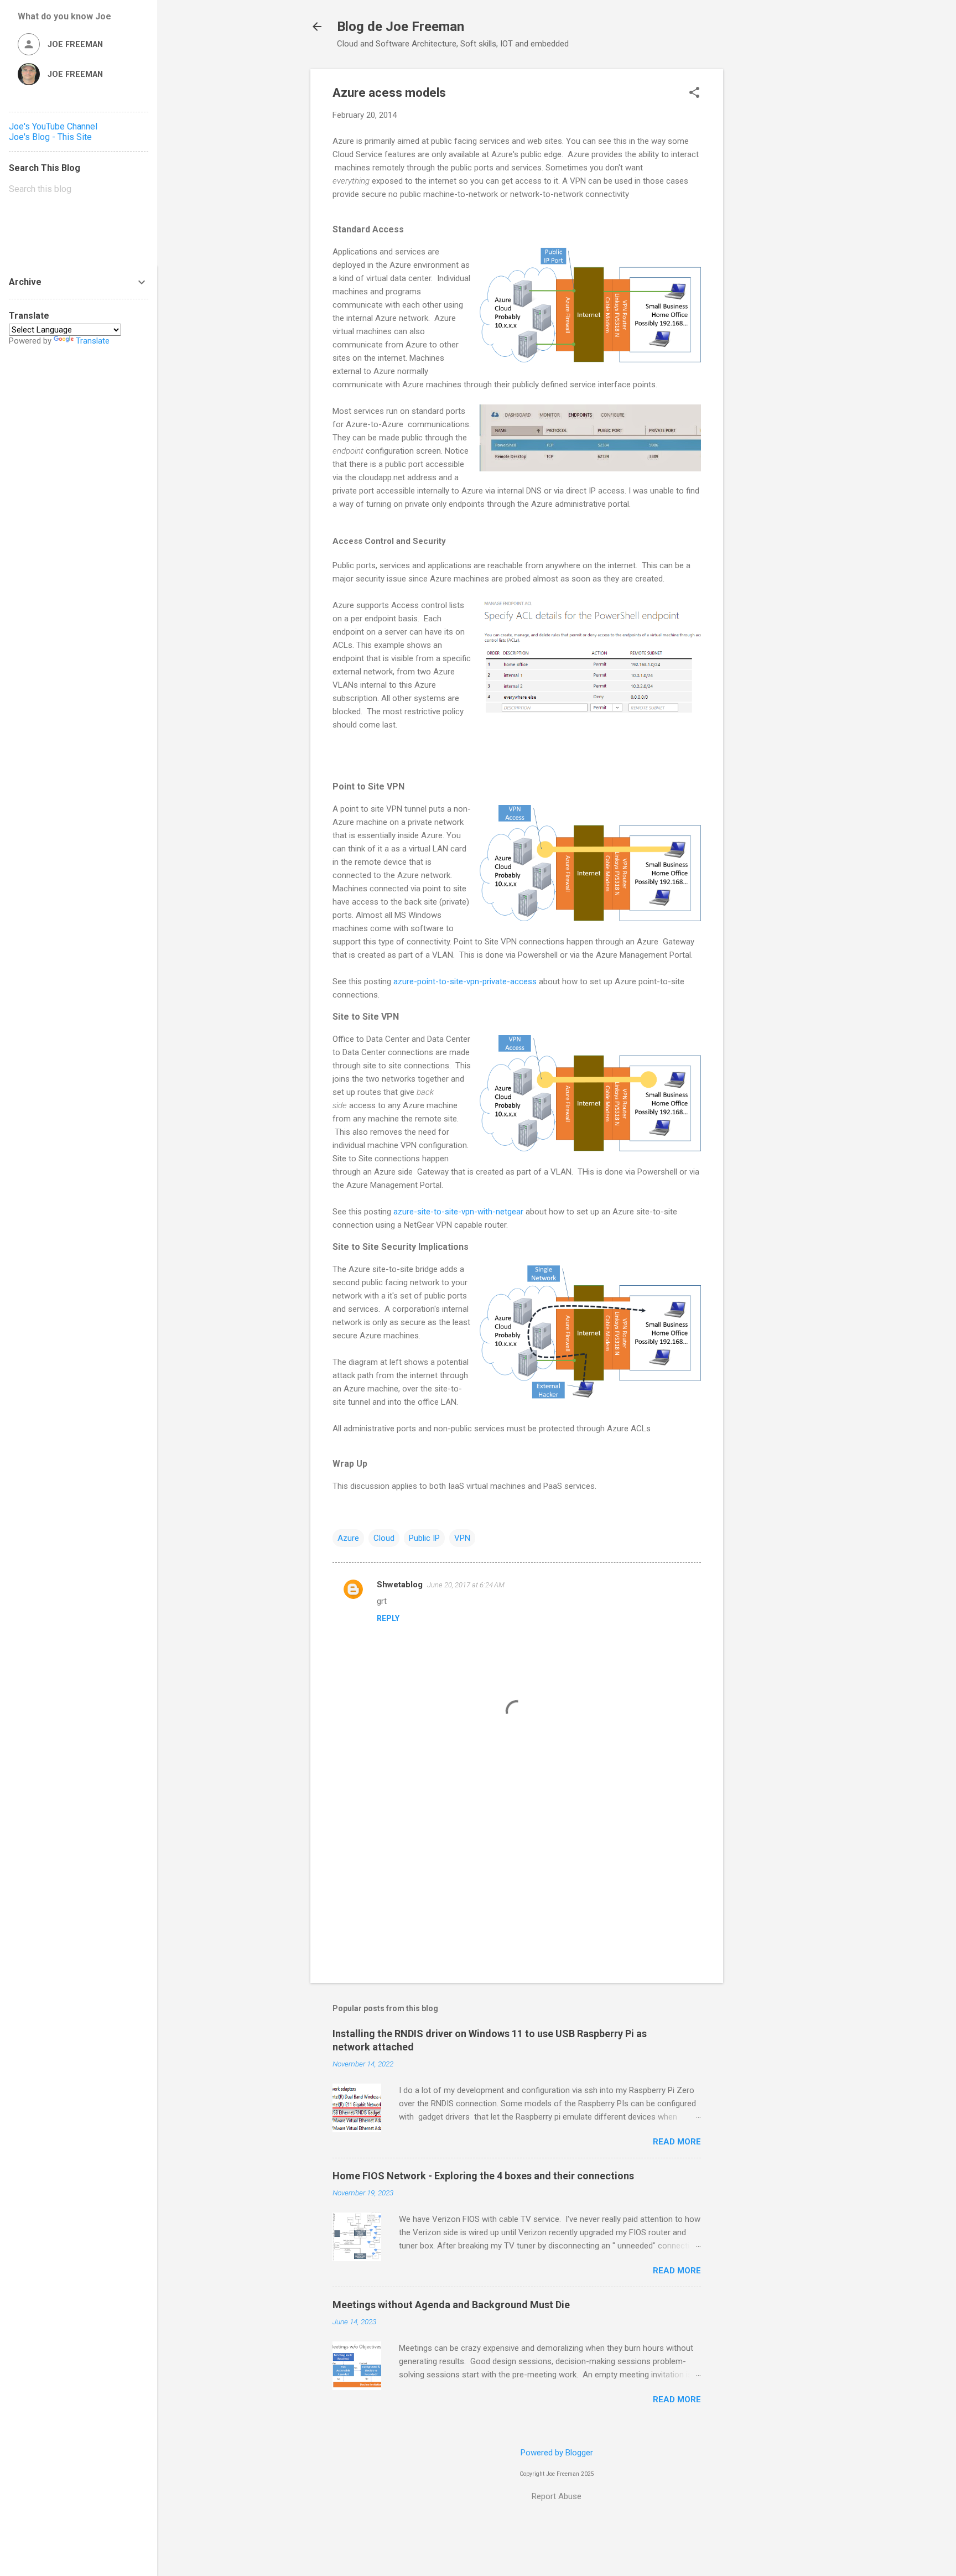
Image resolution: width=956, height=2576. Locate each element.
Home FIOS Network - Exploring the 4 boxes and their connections (483, 2176)
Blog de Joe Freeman (401, 27)
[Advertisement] (767, 235)
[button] (694, 94)
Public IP (424, 1538)
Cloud (384, 1538)
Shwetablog (400, 1585)
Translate (93, 341)
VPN (462, 1538)
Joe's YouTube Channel (53, 126)
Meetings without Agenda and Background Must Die (451, 2305)
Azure (348, 1538)
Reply (388, 1618)
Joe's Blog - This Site (50, 137)
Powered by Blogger (557, 2453)
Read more (677, 2142)
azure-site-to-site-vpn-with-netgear (458, 1212)
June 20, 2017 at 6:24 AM (466, 1585)
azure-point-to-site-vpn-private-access (466, 981)
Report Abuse (557, 2496)
